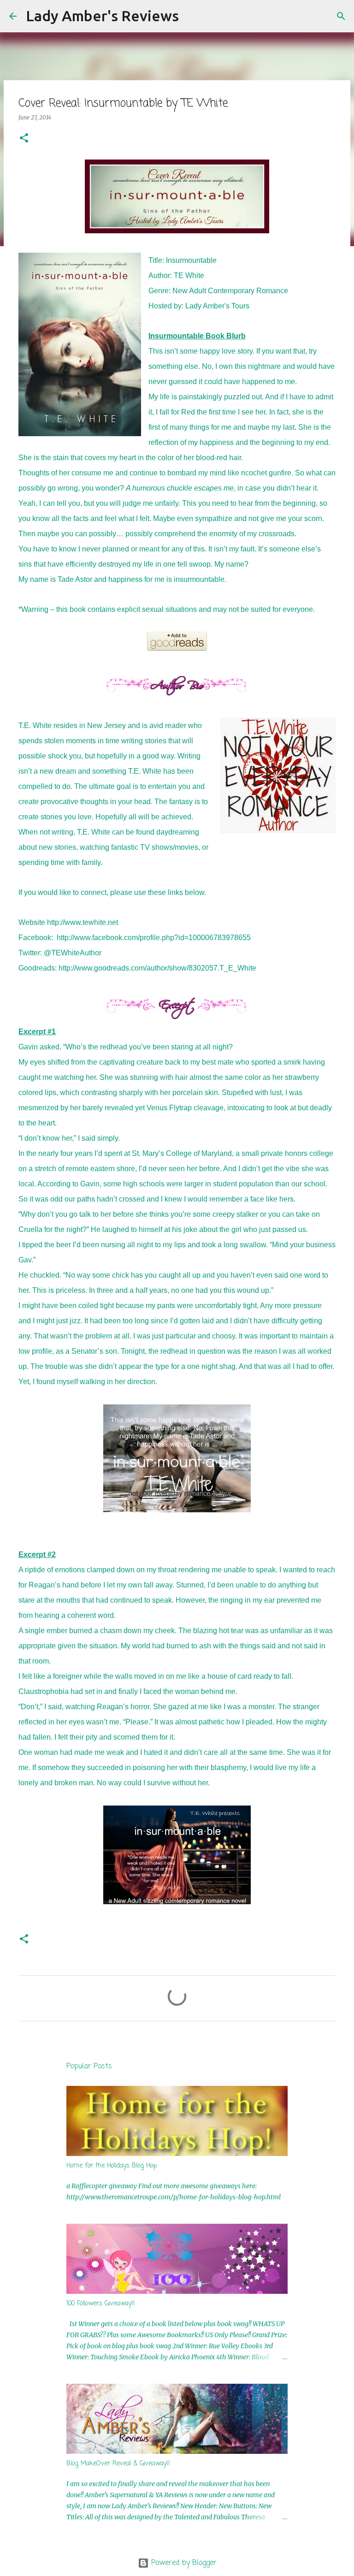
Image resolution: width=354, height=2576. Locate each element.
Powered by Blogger (183, 2563)
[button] (24, 139)
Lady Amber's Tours (217, 306)
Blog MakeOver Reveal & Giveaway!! (118, 2464)
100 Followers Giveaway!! (101, 2304)
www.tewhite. (86, 922)
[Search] (192, 16)
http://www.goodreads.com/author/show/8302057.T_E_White (157, 968)
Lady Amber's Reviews (102, 16)
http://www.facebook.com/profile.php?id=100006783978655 (154, 938)
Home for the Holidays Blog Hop (112, 2166)
